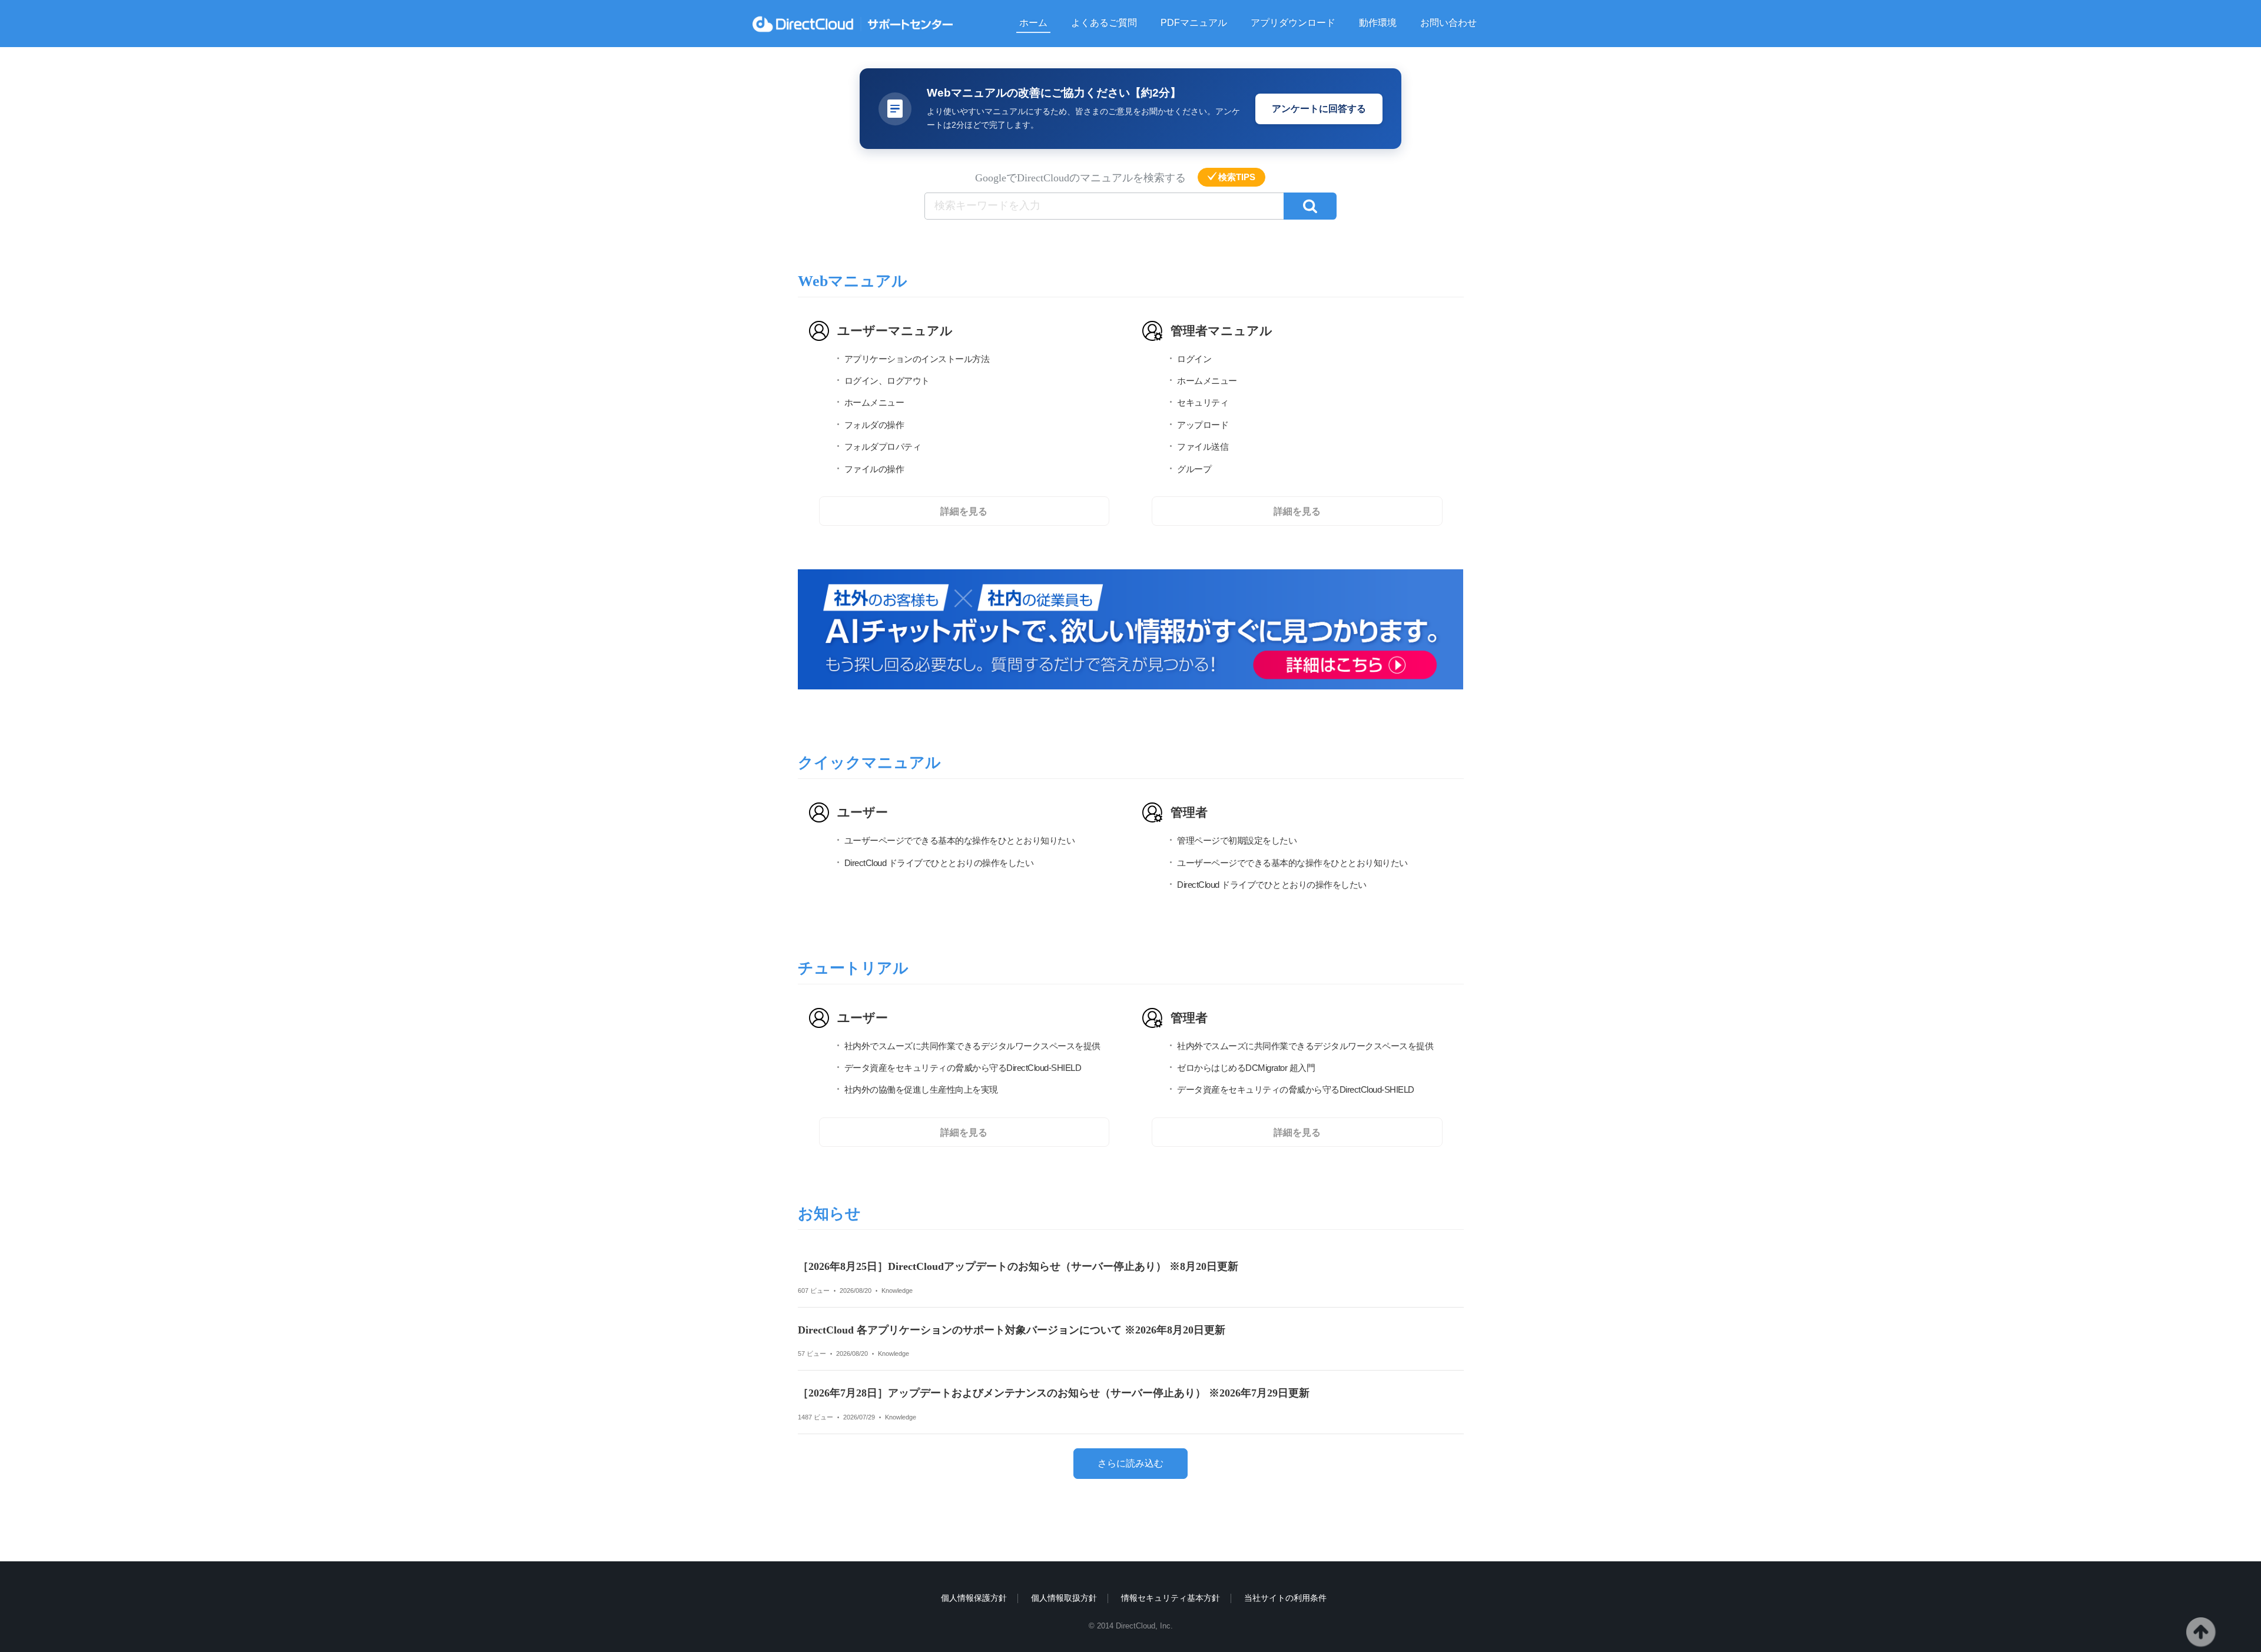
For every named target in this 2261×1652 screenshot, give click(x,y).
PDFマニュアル (1194, 23)
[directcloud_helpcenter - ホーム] (853, 24)
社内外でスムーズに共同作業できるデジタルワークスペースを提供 (972, 1046)
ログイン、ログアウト (887, 381)
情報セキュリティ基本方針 (1171, 1598)
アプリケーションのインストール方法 (917, 359)
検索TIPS (1237, 177)
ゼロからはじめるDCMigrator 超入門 (1246, 1068)
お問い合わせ (1448, 23)
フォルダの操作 (874, 425)
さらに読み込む (1130, 1463)
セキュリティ (1203, 403)
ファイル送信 (1203, 447)
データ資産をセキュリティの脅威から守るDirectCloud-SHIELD (963, 1068)
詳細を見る (964, 511)
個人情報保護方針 (974, 1598)
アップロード (1203, 425)
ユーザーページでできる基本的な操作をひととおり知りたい (960, 841)
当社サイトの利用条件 (1285, 1598)
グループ (1194, 469)
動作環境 (1378, 23)
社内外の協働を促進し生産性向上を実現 (921, 1090)
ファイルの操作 (874, 469)
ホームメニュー (874, 403)
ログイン (1194, 359)
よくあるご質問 (1104, 23)
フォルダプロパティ (883, 447)
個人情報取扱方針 (1064, 1598)
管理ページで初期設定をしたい (1237, 841)
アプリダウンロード (1293, 23)
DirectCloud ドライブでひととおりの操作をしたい (939, 863)
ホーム (1033, 23)
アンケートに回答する (1319, 109)
